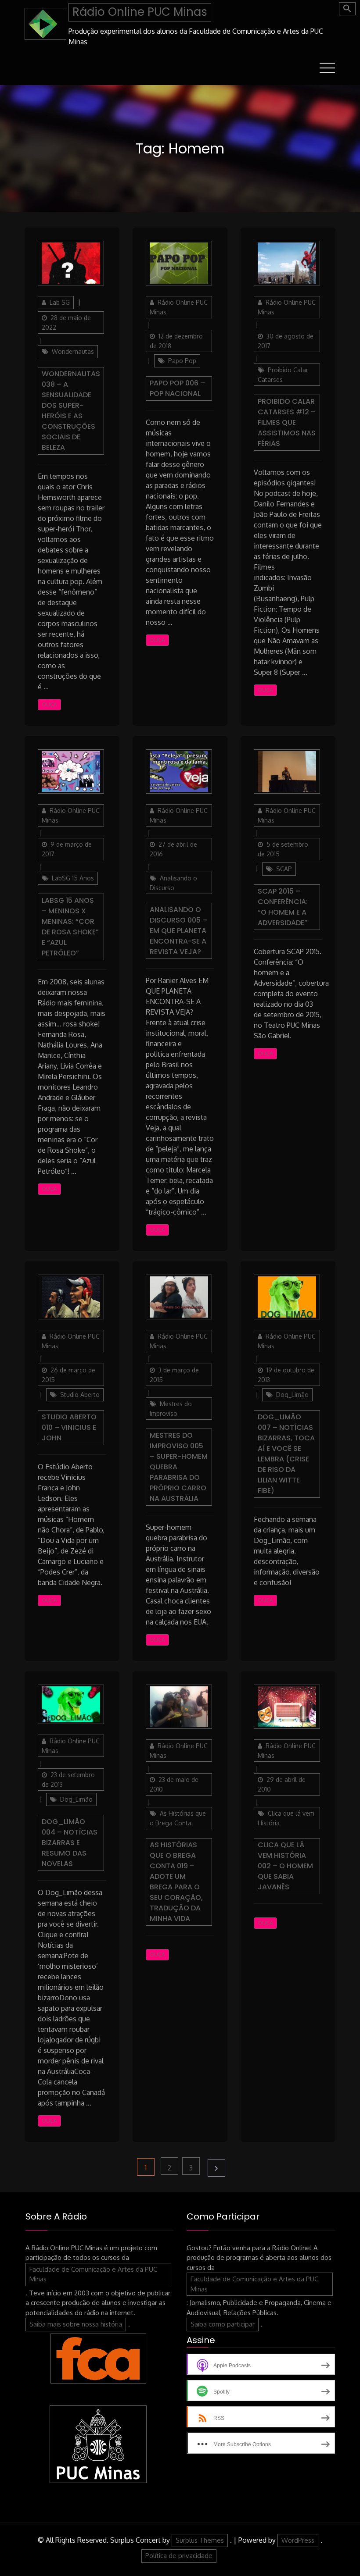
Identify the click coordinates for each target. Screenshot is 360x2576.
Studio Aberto (80, 1395)
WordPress (298, 2540)
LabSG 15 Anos (73, 878)
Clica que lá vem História (286, 1818)
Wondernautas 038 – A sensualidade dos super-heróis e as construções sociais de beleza (71, 411)
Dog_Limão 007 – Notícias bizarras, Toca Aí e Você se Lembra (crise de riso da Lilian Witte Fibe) (286, 1454)
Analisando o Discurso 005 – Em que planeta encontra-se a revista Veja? (178, 931)
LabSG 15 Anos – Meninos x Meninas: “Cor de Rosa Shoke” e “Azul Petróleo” (70, 927)
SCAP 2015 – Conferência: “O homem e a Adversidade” (283, 907)
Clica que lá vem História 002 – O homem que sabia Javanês (285, 1866)
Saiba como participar (223, 2324)
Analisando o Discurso (173, 883)
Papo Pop (182, 361)
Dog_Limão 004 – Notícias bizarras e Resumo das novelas (70, 1843)
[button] (347, 9)
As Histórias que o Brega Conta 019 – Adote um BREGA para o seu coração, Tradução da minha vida (176, 1882)
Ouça (49, 704)
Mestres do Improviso (171, 1409)
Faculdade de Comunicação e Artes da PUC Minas (93, 2274)
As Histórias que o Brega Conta (178, 1818)
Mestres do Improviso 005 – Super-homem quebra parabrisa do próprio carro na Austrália (179, 1467)
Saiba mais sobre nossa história (76, 2324)
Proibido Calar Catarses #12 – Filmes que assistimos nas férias (287, 422)
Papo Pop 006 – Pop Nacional (177, 388)
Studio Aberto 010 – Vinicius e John (69, 1427)
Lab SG (60, 302)
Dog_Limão (292, 1395)
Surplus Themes (200, 2540)
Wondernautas (73, 351)
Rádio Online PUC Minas (140, 12)
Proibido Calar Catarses (283, 375)
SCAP (284, 869)
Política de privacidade (179, 2556)
